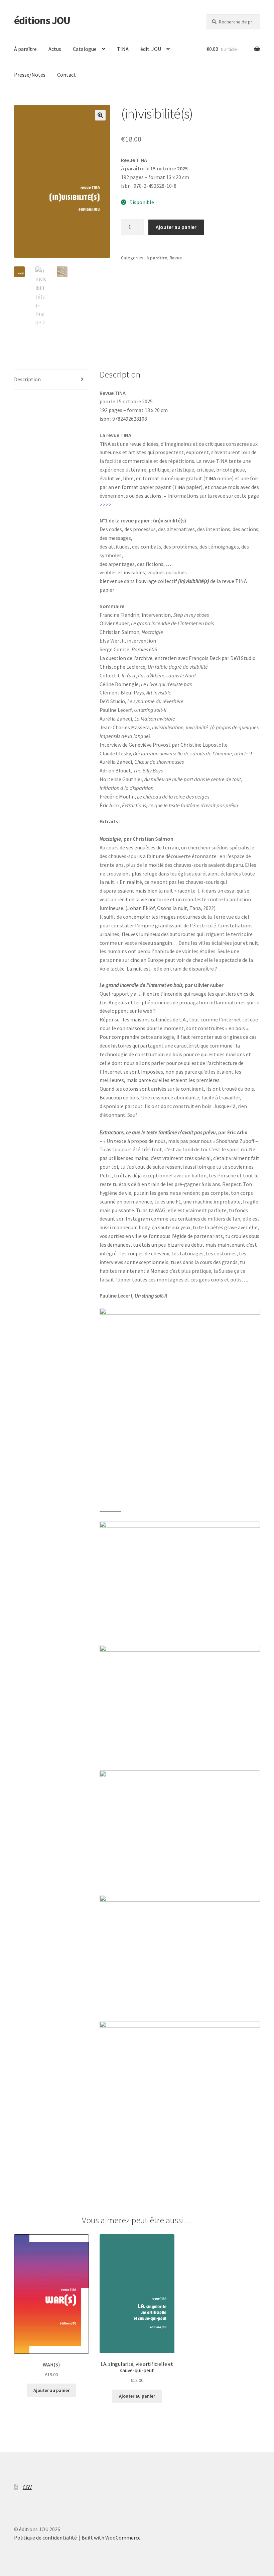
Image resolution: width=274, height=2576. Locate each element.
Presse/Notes (30, 75)
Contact (66, 75)
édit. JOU (151, 49)
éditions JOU (42, 20)
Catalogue (85, 49)
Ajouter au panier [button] (51, 2390)
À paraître (25, 49)
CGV (27, 2487)
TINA (123, 49)
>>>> (106, 504)
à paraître (157, 258)
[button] (100, 115)
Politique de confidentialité (45, 2538)
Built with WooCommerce (111, 2538)
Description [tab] (27, 379)
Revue (176, 258)
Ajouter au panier (176, 227)
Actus (55, 49)
